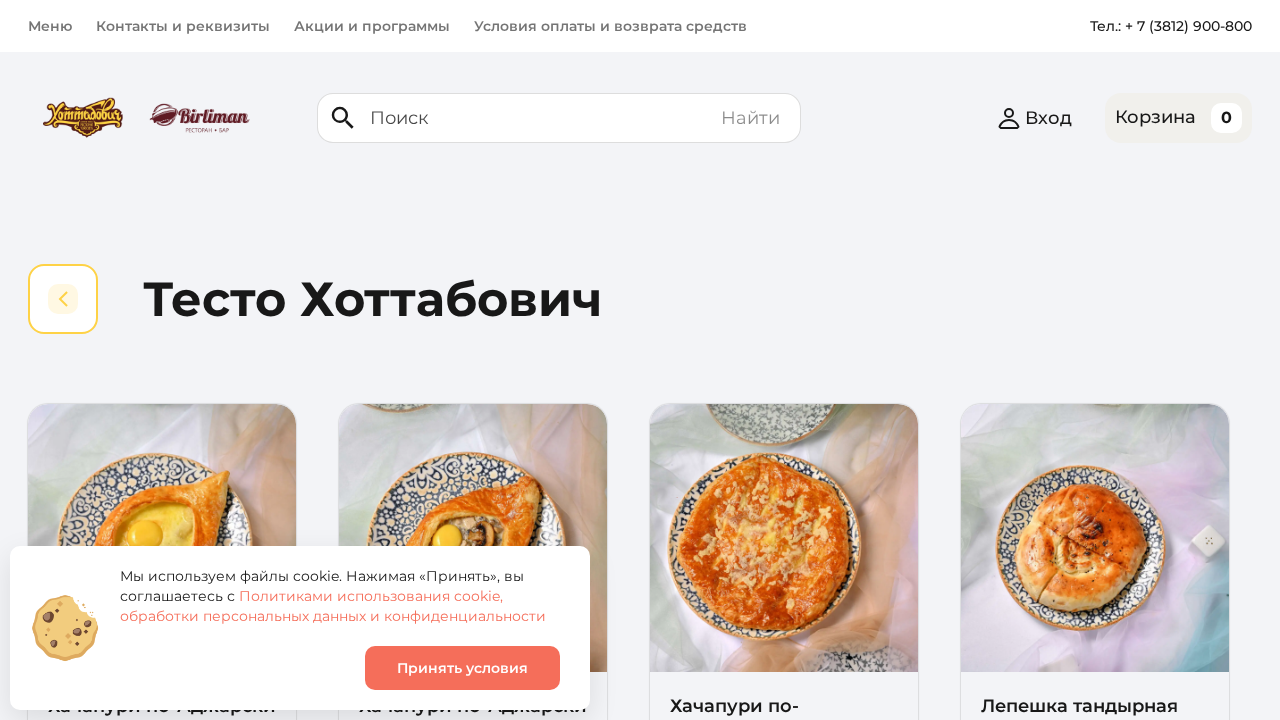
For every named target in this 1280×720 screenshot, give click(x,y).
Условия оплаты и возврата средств (610, 26)
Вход (1048, 118)
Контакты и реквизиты (183, 26)
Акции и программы (372, 26)
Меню (50, 26)
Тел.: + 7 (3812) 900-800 (1171, 26)
